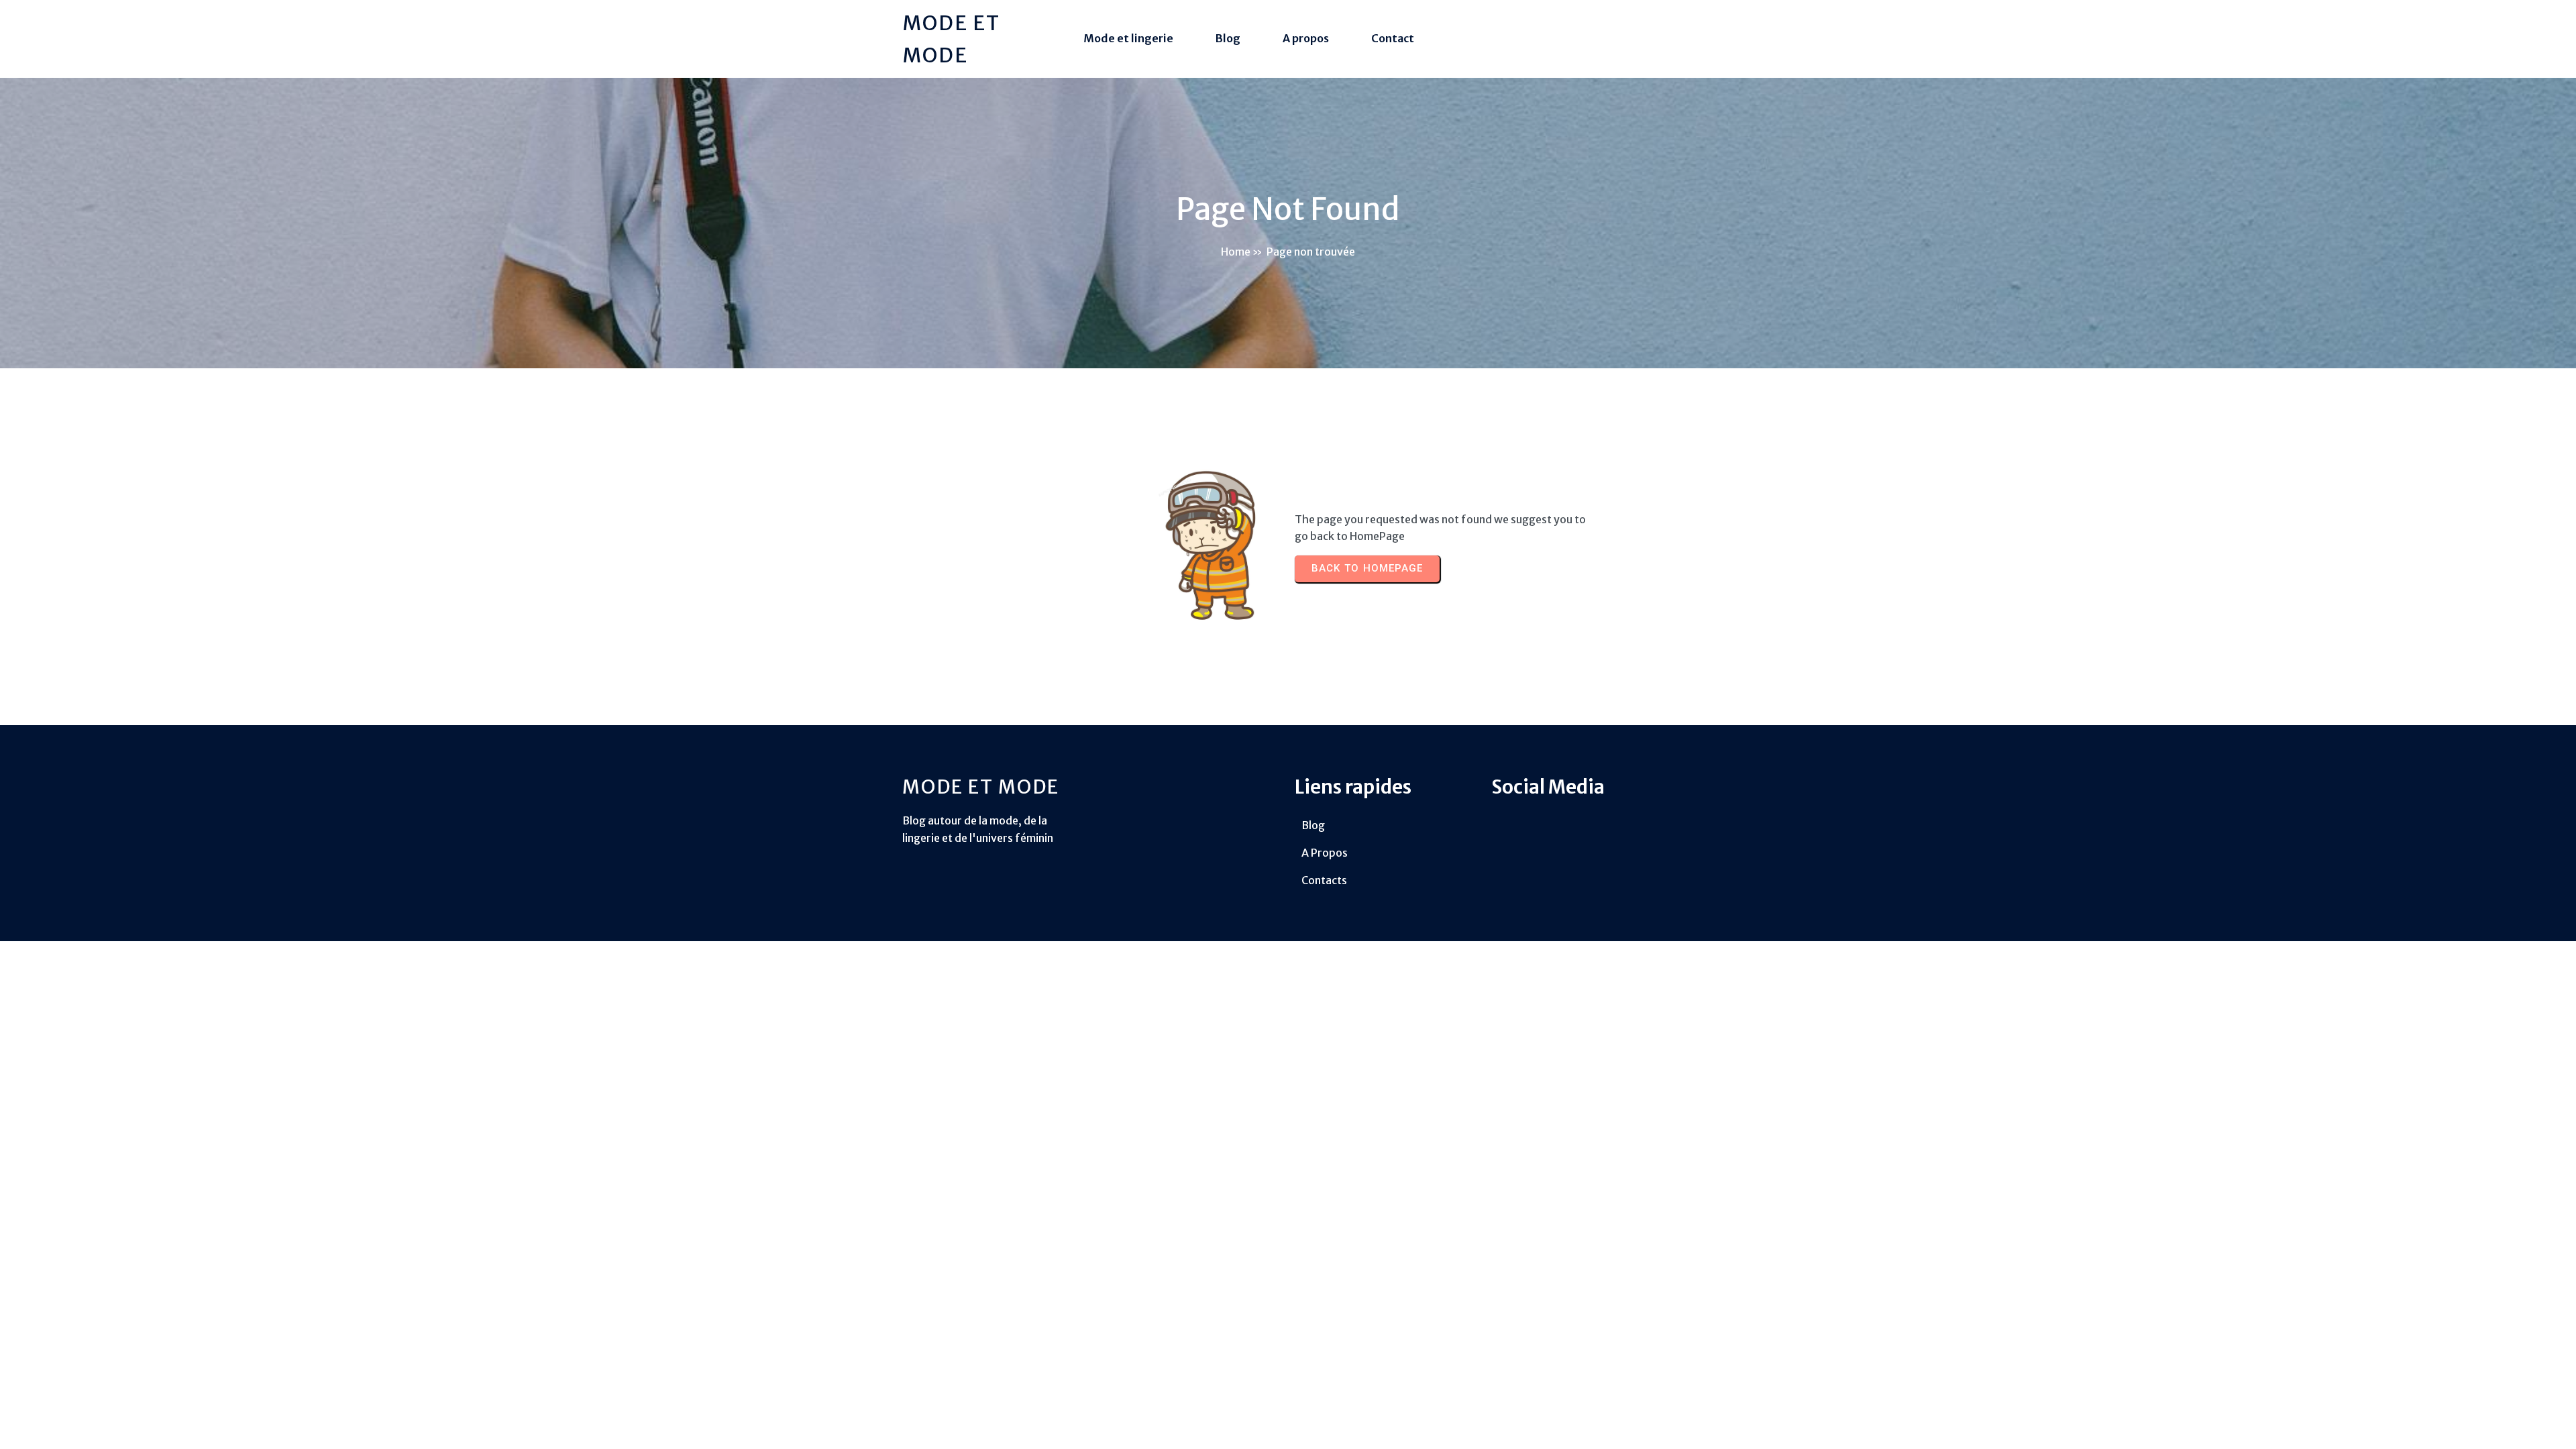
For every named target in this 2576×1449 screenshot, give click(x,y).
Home (1236, 252)
